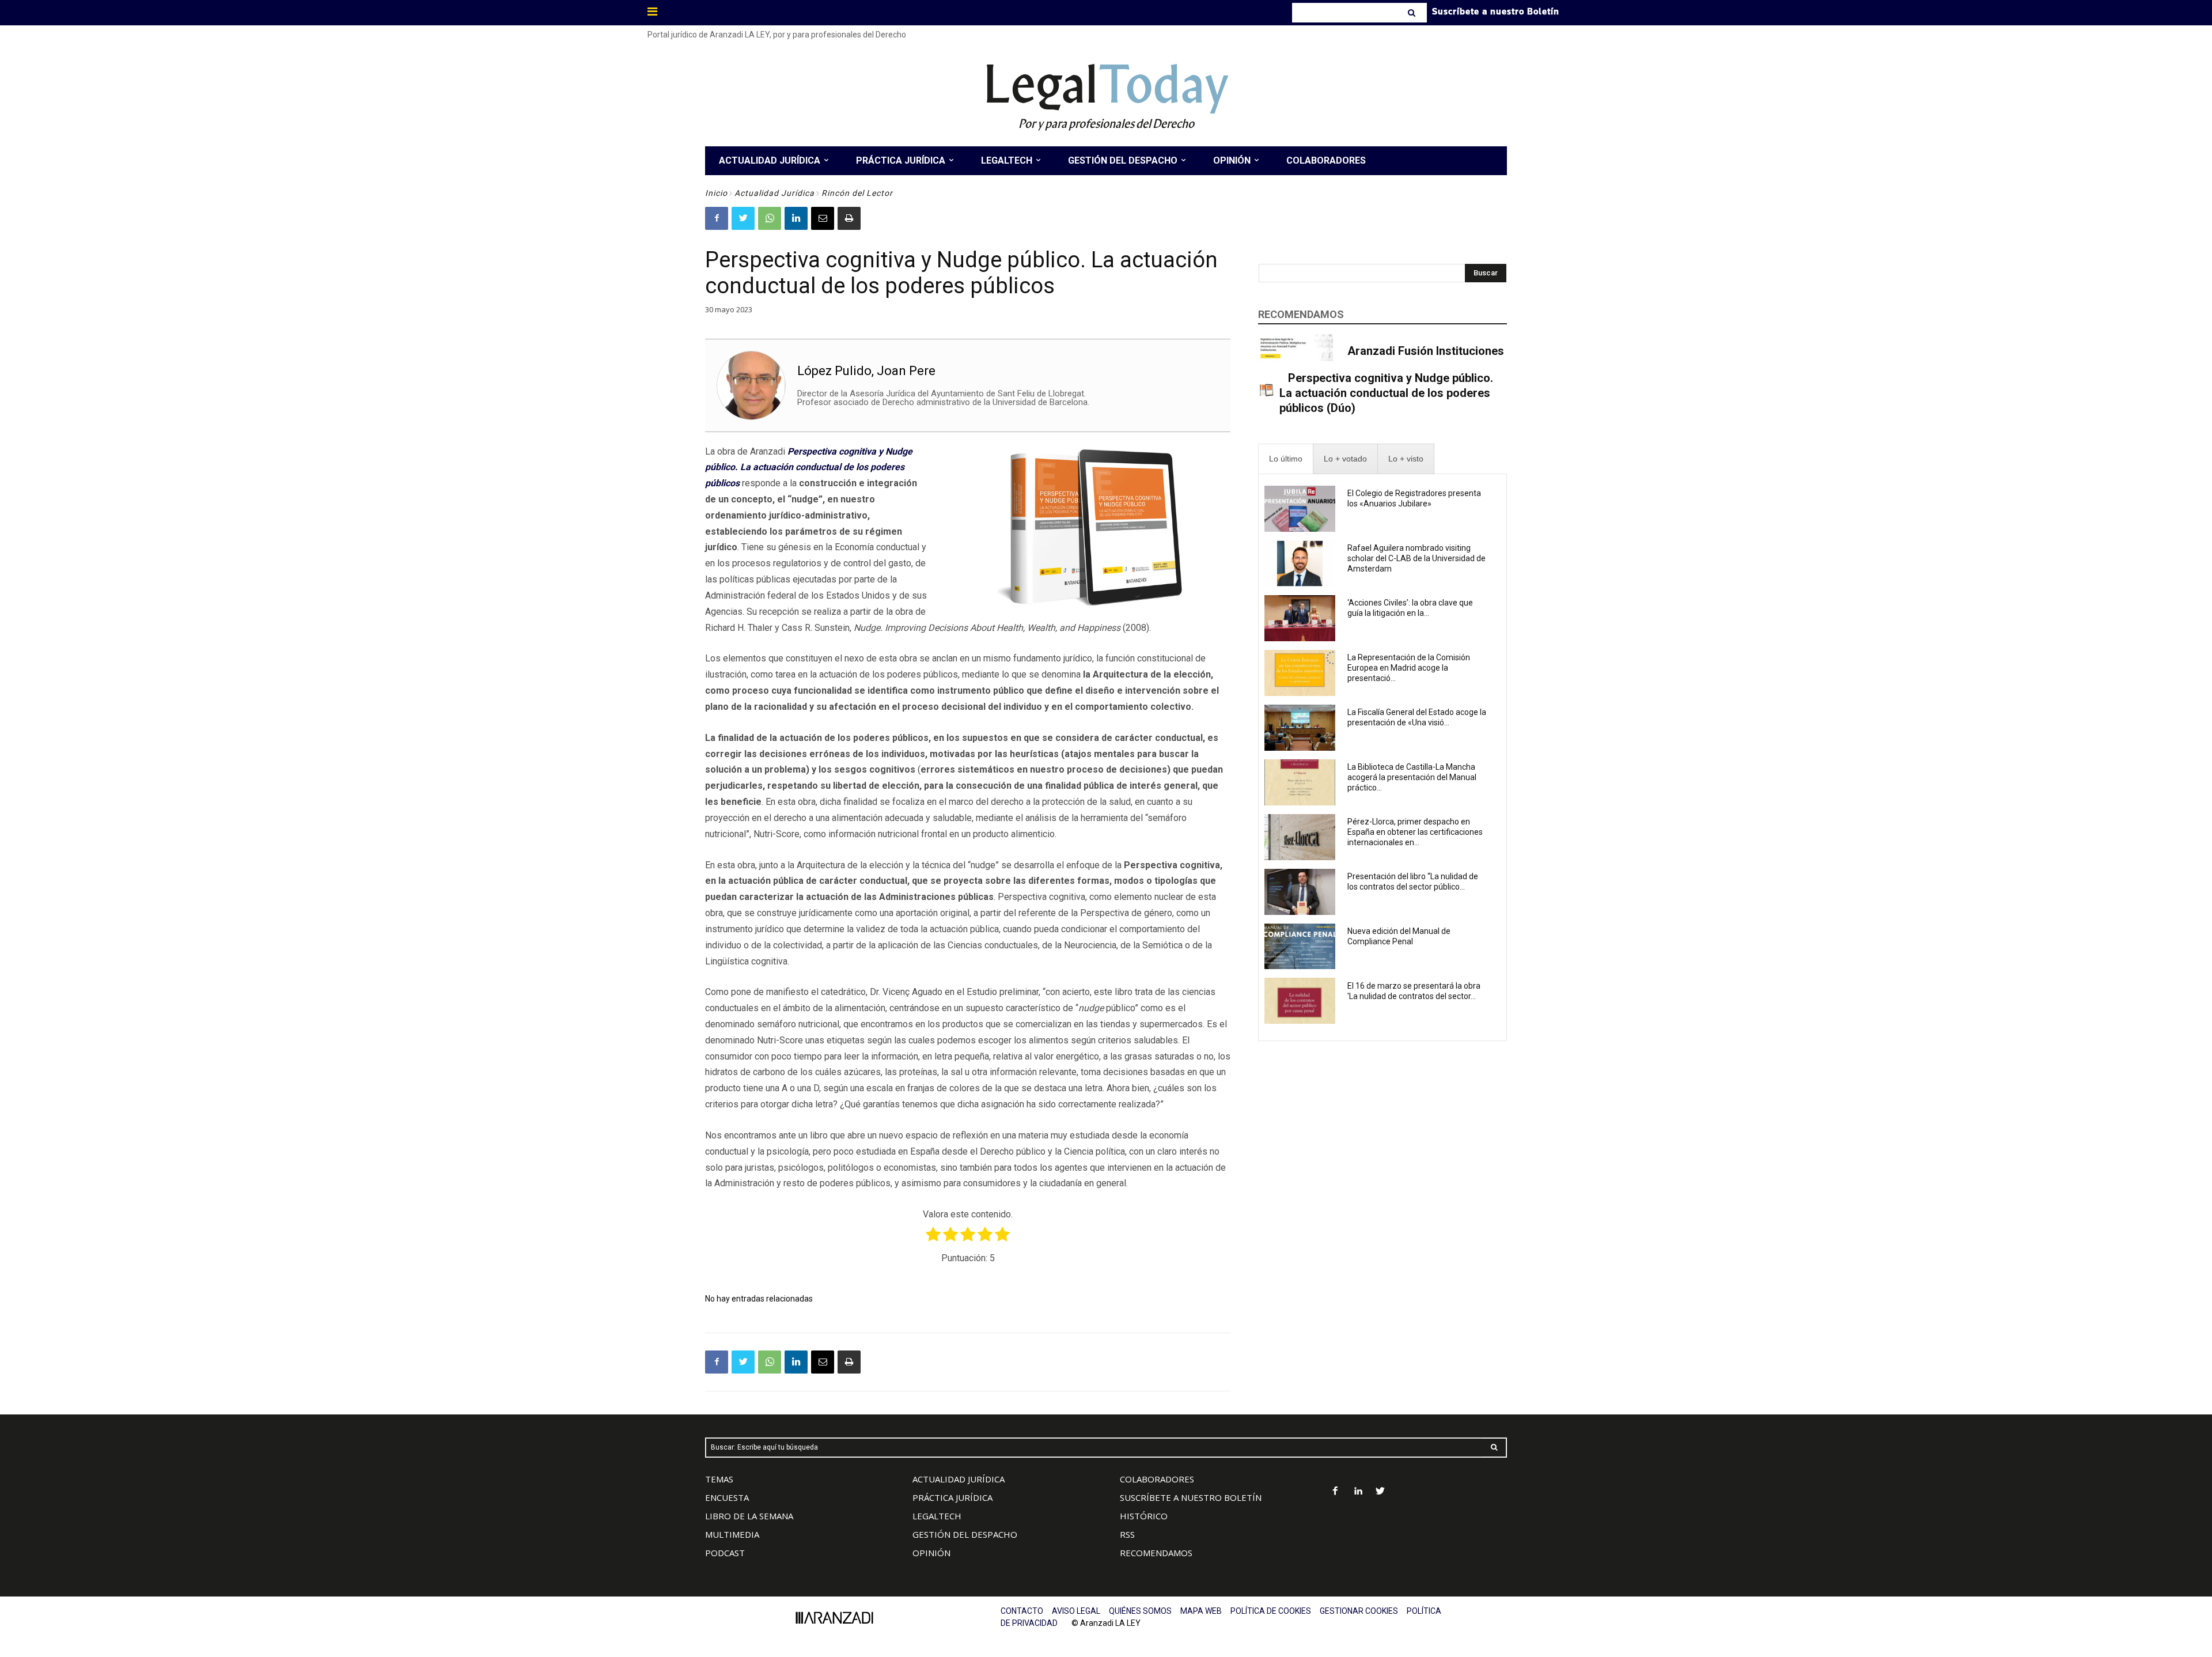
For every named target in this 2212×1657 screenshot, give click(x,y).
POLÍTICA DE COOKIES (1271, 1611)
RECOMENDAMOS (1156, 1553)
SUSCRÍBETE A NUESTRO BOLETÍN (1191, 1497)
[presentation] (1286, 459)
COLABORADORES (1157, 1479)
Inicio (716, 193)
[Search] (1413, 13)
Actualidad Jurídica (774, 193)
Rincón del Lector (857, 193)
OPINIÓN (931, 1553)
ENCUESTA (727, 1497)
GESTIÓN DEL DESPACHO (965, 1534)
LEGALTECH (937, 1516)
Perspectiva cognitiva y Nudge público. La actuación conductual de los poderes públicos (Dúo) (1386, 393)
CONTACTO (1022, 1611)
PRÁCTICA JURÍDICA (952, 1497)
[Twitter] (743, 218)
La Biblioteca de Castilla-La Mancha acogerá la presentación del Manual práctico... (1412, 777)
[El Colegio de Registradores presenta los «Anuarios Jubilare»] (1300, 509)
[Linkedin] (796, 218)
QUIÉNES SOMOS (1140, 1611)
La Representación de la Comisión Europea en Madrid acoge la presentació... (1409, 668)
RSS (1127, 1534)
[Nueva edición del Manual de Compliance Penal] (1300, 947)
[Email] (823, 218)
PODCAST (725, 1553)
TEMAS (719, 1479)
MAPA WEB (1201, 1611)
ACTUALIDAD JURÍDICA (959, 1479)
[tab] (1286, 459)
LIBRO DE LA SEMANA (749, 1516)
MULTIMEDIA (732, 1534)
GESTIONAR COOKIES (1359, 1611)
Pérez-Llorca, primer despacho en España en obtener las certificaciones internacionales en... (1415, 832)
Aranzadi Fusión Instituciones (1426, 351)
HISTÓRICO (1144, 1516)
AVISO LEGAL (1076, 1611)
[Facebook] (717, 218)
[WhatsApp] (770, 218)
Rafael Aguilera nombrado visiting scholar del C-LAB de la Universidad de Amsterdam (1416, 558)
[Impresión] (849, 218)
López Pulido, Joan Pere (866, 371)
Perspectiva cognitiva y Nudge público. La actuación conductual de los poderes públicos (809, 468)
